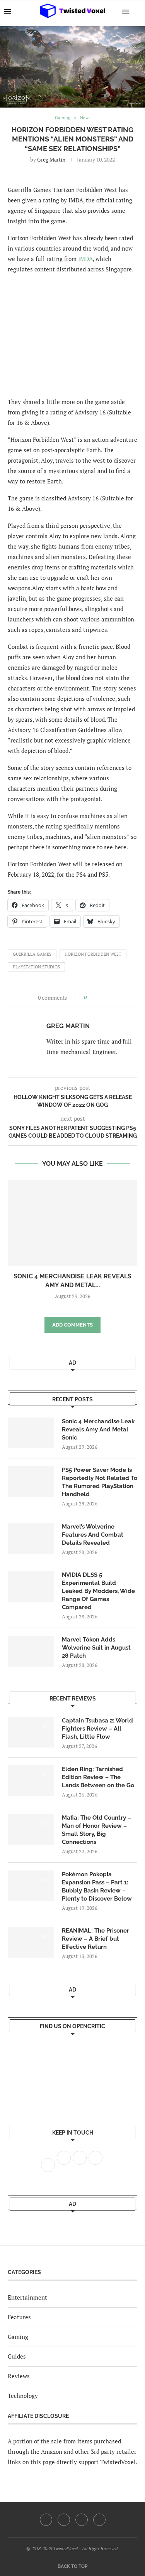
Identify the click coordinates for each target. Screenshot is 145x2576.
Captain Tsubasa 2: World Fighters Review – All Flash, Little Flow (97, 1729)
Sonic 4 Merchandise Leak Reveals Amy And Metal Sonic (98, 1429)
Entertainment (27, 2297)
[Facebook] (46, 2520)
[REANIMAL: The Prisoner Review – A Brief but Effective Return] (31, 1942)
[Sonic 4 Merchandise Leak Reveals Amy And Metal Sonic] (72, 1223)
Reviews (19, 2376)
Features (19, 2317)
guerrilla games (32, 954)
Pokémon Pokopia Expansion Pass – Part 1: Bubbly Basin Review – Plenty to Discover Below (97, 1887)
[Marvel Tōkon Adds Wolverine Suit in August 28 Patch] (31, 1651)
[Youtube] (82, 2520)
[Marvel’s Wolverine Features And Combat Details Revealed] (31, 1538)
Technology (23, 2396)
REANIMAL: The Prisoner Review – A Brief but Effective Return (96, 1939)
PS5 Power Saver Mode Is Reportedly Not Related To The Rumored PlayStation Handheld (100, 1482)
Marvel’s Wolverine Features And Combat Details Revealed (93, 1535)
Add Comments (72, 1325)
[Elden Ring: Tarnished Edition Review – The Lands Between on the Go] (31, 1781)
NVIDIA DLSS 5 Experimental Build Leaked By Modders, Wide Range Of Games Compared (98, 1591)
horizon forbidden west (93, 954)
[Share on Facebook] (95, 998)
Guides (17, 2356)
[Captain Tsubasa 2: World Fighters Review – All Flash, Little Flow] (31, 1732)
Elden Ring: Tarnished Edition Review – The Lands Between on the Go (98, 1777)
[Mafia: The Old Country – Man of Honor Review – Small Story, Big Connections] (31, 1829)
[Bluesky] (99, 2520)
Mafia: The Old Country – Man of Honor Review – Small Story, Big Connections (96, 1830)
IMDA (85, 259)
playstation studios (36, 967)
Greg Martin (51, 159)
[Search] (137, 12)
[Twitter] (64, 2520)
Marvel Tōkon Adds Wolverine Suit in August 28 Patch (96, 1648)
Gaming (18, 2337)
